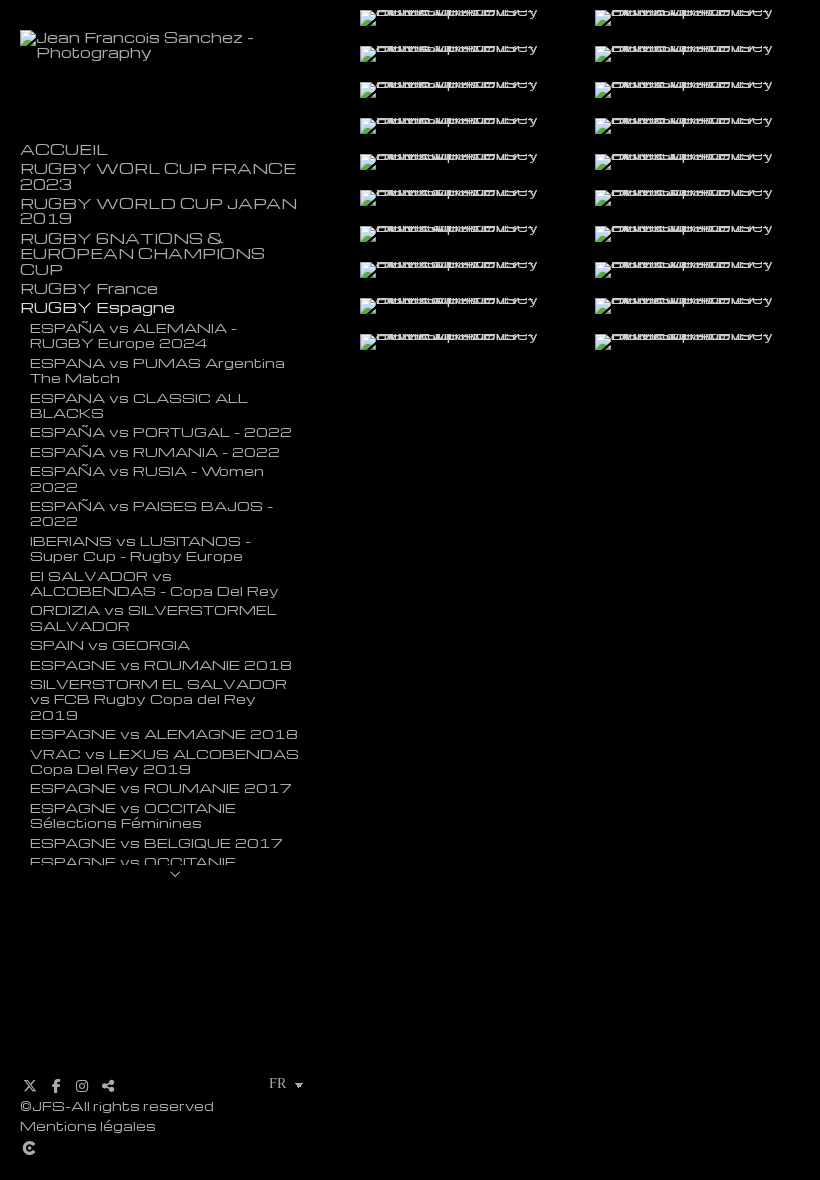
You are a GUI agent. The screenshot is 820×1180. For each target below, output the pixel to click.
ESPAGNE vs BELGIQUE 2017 (156, 842)
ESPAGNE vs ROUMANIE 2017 (161, 787)
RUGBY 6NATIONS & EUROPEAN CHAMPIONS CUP (142, 254)
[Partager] (108, 1086)
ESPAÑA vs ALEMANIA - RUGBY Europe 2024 (133, 334)
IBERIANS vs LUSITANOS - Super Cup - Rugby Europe (140, 547)
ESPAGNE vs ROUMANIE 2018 (161, 664)
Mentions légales (88, 1125)
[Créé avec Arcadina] (175, 1148)
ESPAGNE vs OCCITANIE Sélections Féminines (133, 814)
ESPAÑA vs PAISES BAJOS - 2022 (151, 512)
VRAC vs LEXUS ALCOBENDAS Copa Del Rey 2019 (164, 760)
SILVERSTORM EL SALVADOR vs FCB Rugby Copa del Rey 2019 (158, 698)
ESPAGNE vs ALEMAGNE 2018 (164, 733)
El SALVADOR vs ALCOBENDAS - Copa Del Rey (154, 582)
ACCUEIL (64, 149)
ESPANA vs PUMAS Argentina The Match (157, 369)
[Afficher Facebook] (56, 1086)
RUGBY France (89, 288)
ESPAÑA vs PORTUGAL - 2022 (161, 431)
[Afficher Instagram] (82, 1086)
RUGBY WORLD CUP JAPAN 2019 (158, 211)
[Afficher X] (30, 1086)
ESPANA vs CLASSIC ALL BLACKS (139, 404)
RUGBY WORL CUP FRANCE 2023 (158, 176)
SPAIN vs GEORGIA (110, 644)
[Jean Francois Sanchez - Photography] (175, 52)
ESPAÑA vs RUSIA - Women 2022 (147, 477)
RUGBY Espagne (97, 307)
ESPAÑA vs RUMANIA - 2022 (155, 451)
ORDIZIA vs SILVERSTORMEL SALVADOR (153, 616)
